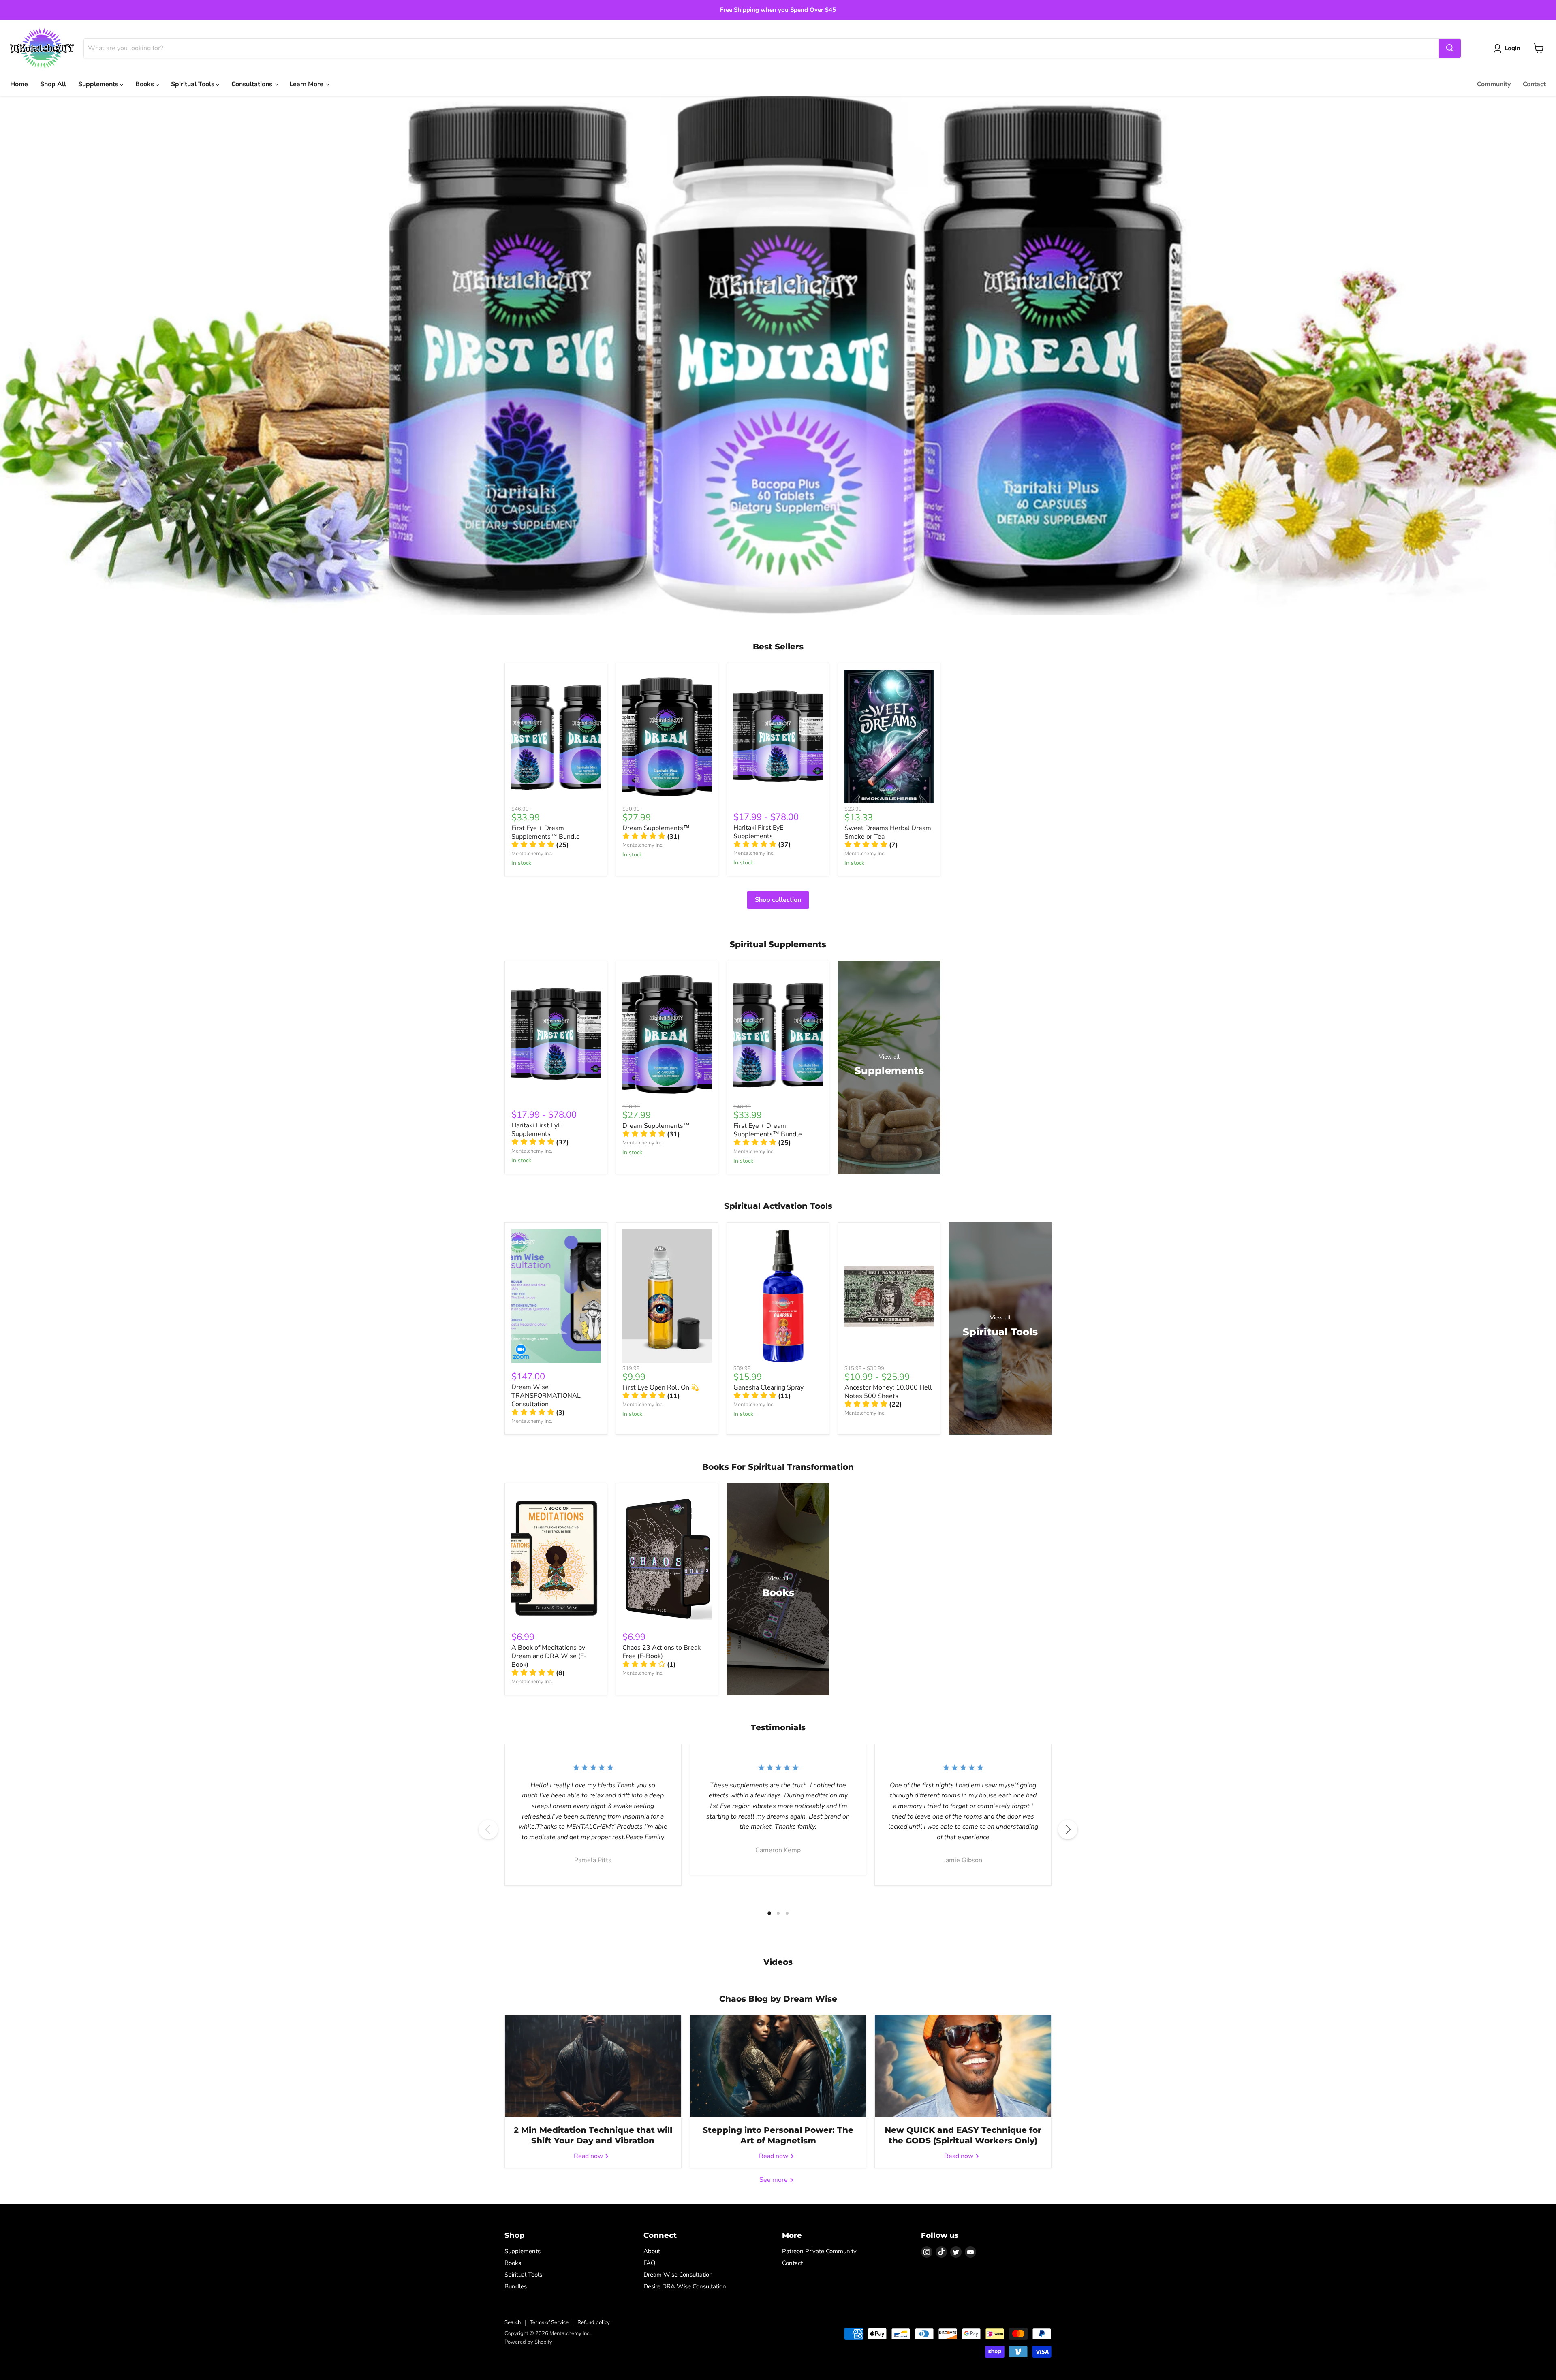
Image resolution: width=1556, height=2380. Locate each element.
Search (513, 2322)
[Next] (1068, 1829)
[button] (540, 845)
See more (774, 2180)
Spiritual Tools (193, 84)
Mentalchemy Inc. (532, 854)
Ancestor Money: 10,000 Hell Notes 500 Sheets (888, 1392)
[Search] (1450, 48)
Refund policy (594, 2322)
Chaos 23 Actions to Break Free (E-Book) (662, 1652)
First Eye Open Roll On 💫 (661, 1387)
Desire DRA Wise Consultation (685, 2286)
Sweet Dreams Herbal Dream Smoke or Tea (888, 832)
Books (145, 84)
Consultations (253, 84)
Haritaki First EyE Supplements (758, 832)
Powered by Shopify (528, 2342)
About (652, 2251)
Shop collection (778, 900)
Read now (589, 2156)
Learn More (307, 84)
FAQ (650, 2263)
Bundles (516, 2286)
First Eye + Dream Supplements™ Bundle (546, 832)
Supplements (99, 84)
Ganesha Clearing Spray (768, 1387)
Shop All (53, 84)
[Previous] (488, 1829)
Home (19, 84)
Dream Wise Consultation (678, 2275)
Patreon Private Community (819, 2251)
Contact (1534, 84)
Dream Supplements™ (656, 828)
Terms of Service (549, 2322)
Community (1494, 84)
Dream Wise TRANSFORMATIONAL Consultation (546, 1396)
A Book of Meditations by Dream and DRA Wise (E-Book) (549, 1656)
